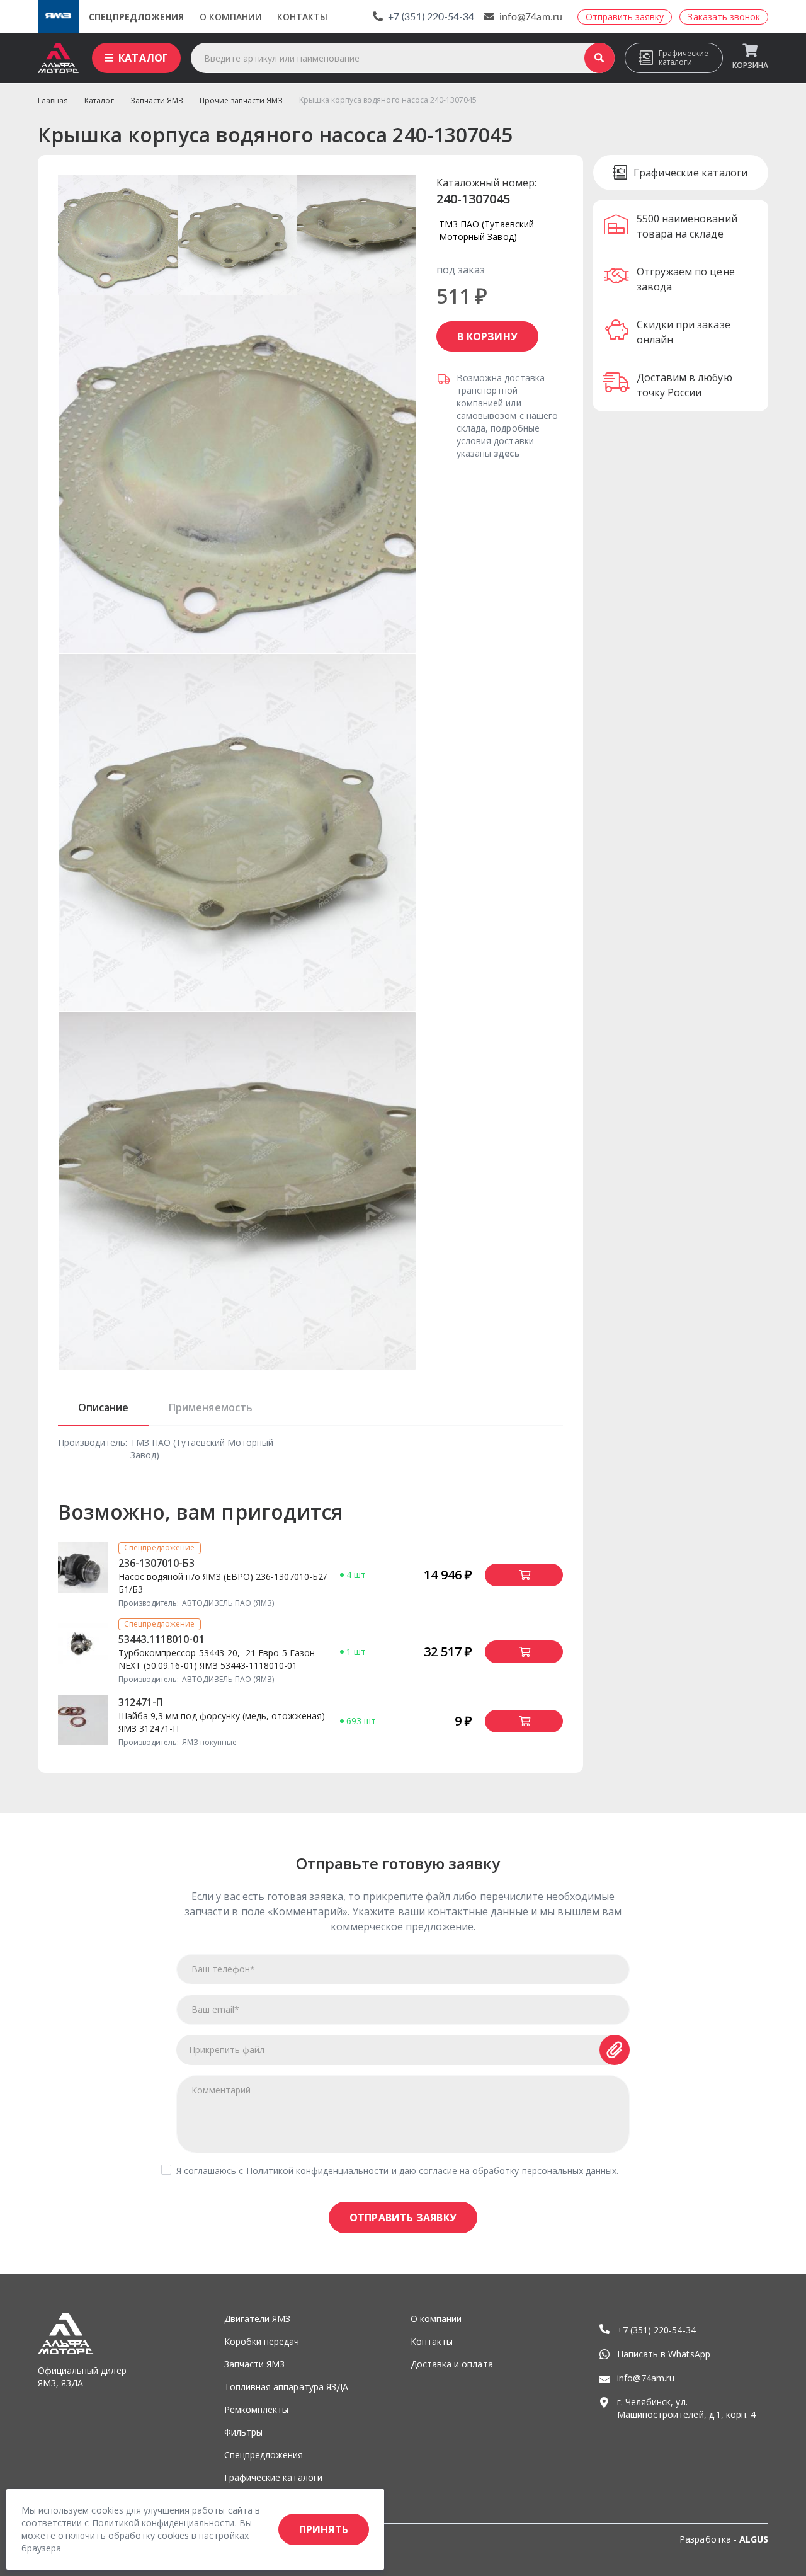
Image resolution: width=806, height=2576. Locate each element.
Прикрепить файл (227, 2050)
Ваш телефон (223, 1969)
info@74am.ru (531, 17)
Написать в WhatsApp (664, 2354)
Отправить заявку (403, 2218)
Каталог (143, 58)
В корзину (487, 336)
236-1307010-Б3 (157, 1563)
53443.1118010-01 (162, 1639)
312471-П (141, 1702)
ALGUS (754, 2539)
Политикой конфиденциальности (318, 2171)
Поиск (599, 58)
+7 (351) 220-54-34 (431, 17)
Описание (103, 1407)
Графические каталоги (684, 58)
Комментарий (221, 2090)
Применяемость (210, 1407)
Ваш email (215, 2009)
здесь (506, 453)
